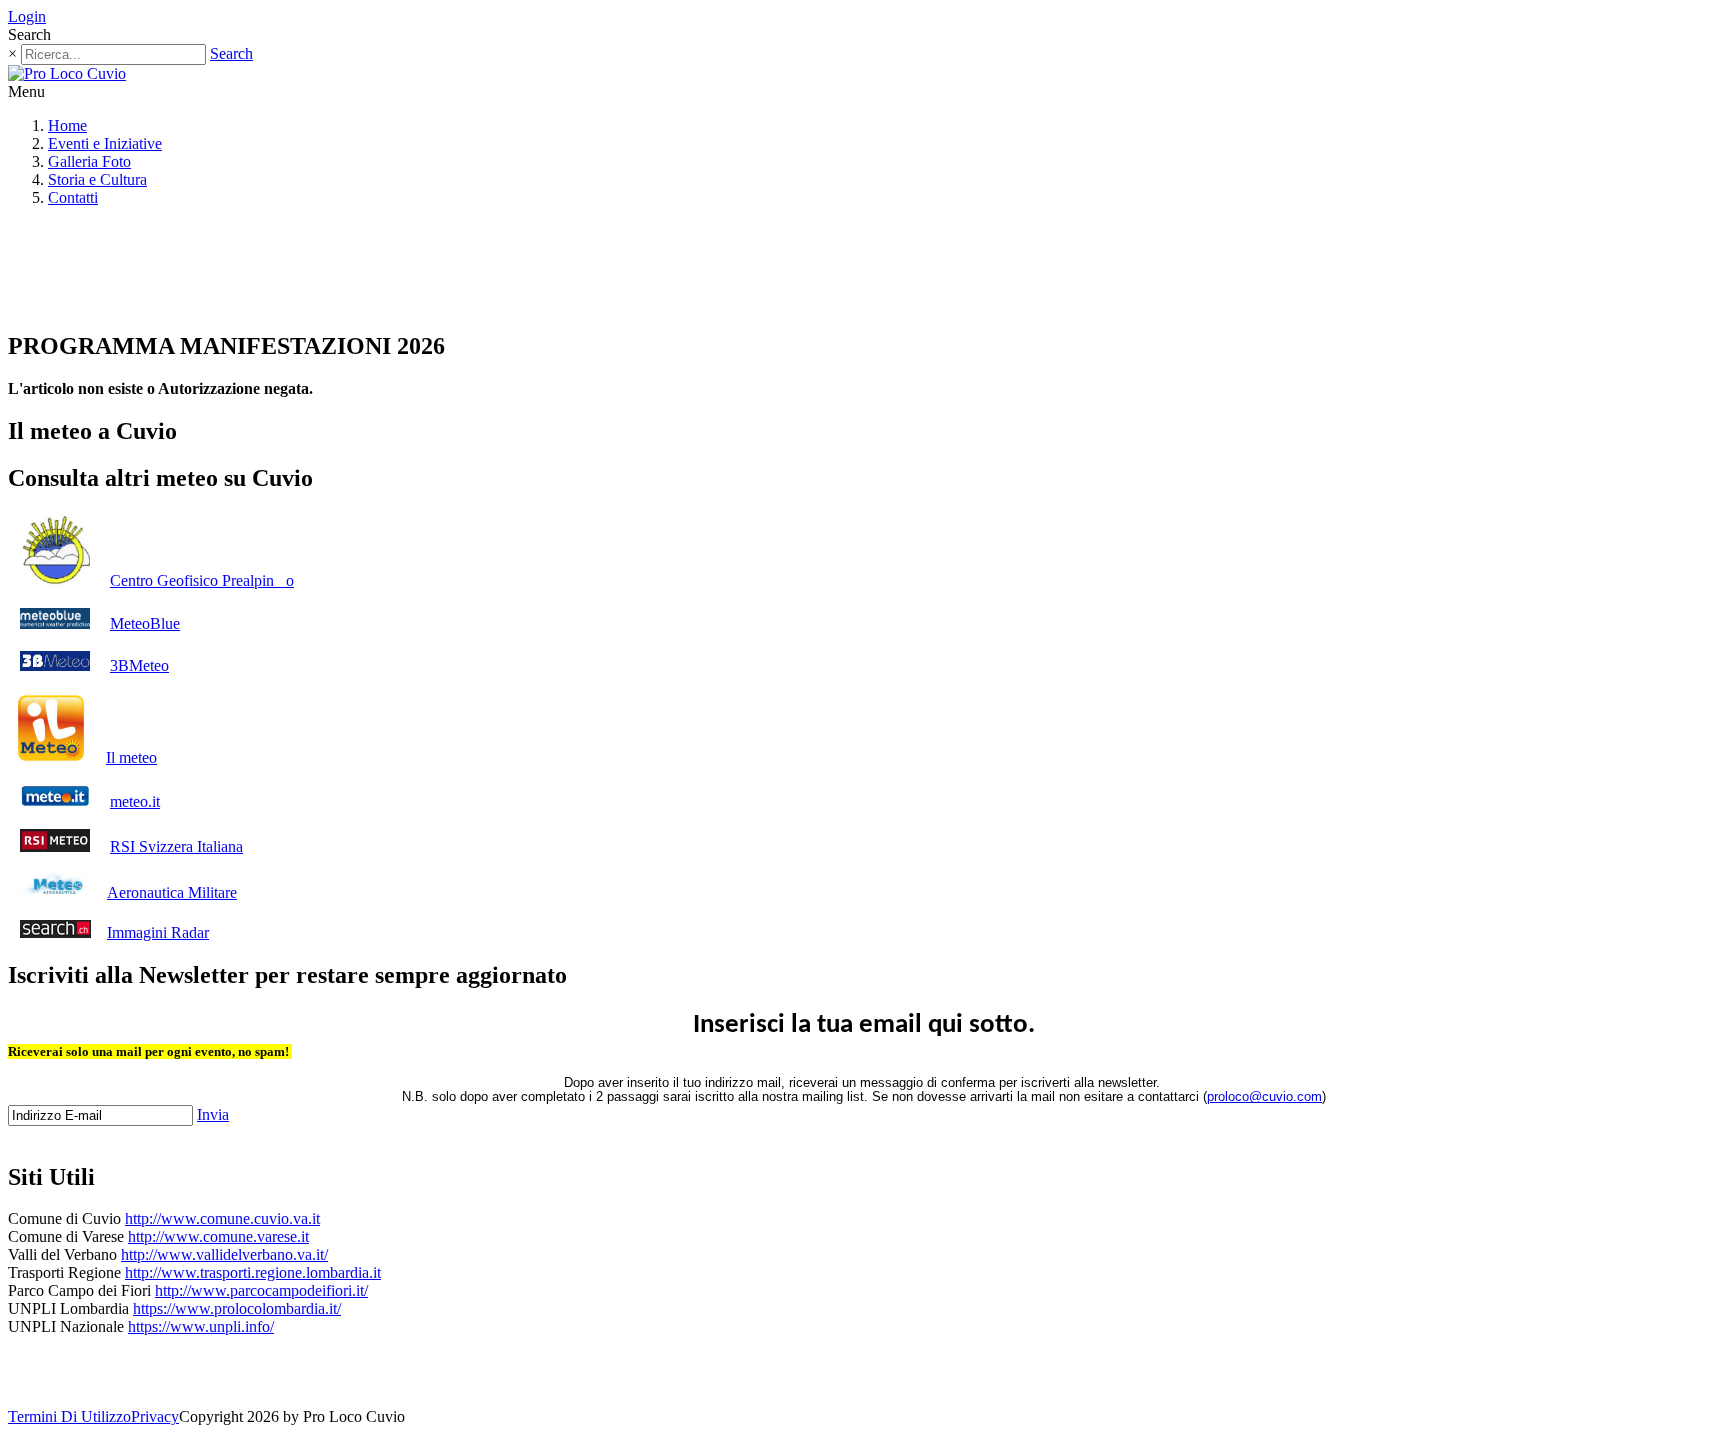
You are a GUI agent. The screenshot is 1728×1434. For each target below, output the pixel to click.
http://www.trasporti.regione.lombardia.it (253, 1272)
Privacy (155, 1416)
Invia (213, 1114)
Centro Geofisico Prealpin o (202, 580)
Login (27, 16)
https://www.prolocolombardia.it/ (237, 1308)
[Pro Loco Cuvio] (67, 73)
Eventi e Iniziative (105, 143)
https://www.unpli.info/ (201, 1326)
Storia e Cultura (97, 179)
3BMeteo (139, 665)
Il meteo (131, 757)
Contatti (73, 197)
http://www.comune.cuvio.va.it (222, 1218)
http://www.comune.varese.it (218, 1236)
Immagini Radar (158, 932)
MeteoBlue (145, 623)
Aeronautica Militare (172, 892)
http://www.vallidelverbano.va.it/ (224, 1254)
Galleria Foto (89, 161)
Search (231, 53)
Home (67, 125)
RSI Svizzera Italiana (176, 846)
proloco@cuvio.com (1264, 1096)
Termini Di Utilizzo (69, 1416)
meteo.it (135, 801)
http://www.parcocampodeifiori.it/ (261, 1290)
